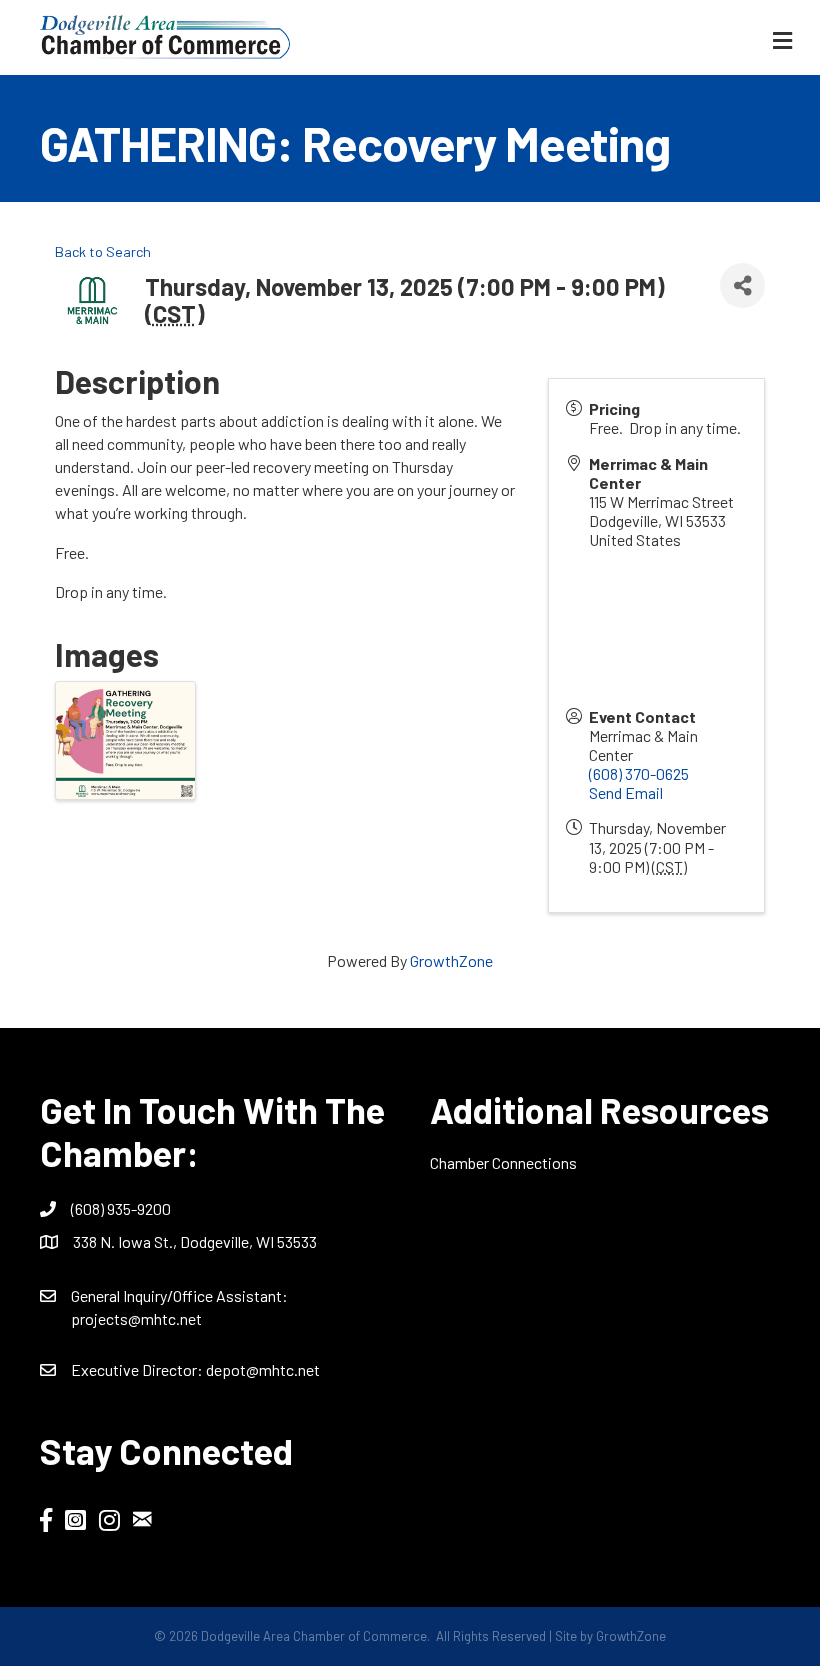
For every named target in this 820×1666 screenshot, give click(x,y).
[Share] (742, 285)
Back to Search (103, 251)
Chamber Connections (503, 1162)
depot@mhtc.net (263, 1369)
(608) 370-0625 (639, 773)
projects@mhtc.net (136, 1318)
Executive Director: (138, 1369)
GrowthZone (451, 960)
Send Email (626, 792)
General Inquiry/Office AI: (179, 1295)
